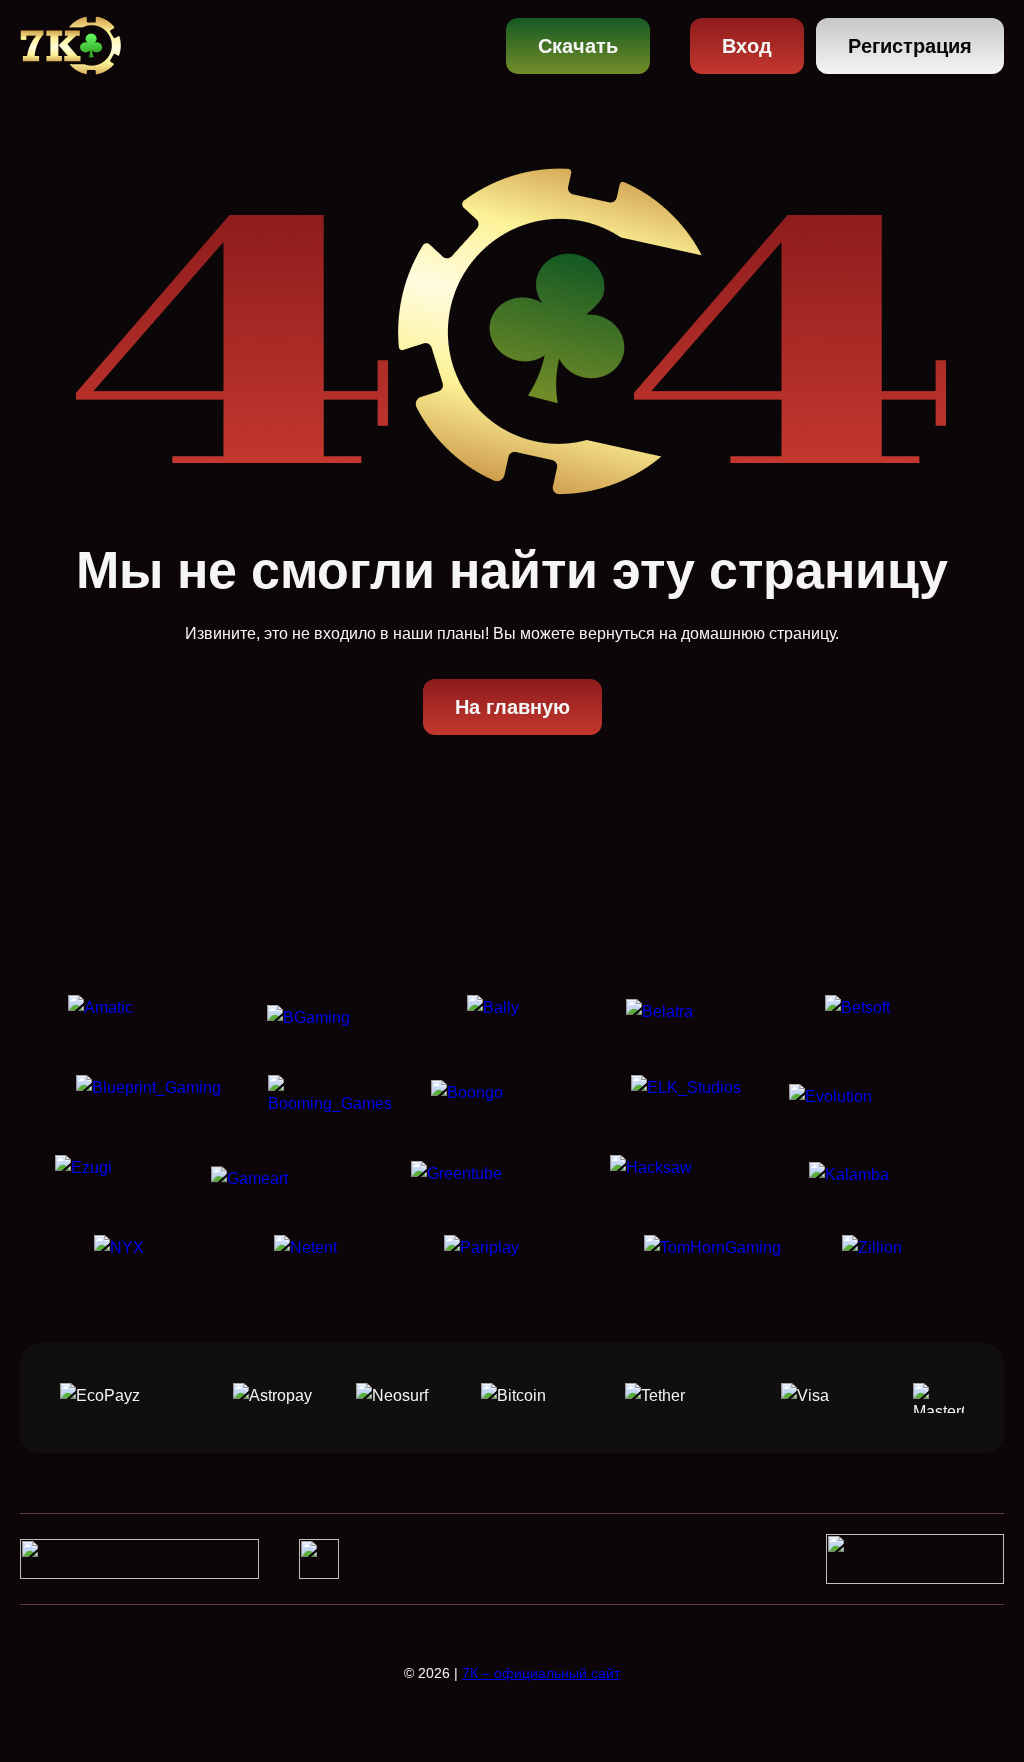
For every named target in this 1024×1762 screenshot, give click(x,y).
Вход (747, 46)
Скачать (578, 46)
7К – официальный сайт (541, 1673)
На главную (512, 707)
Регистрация (910, 46)
